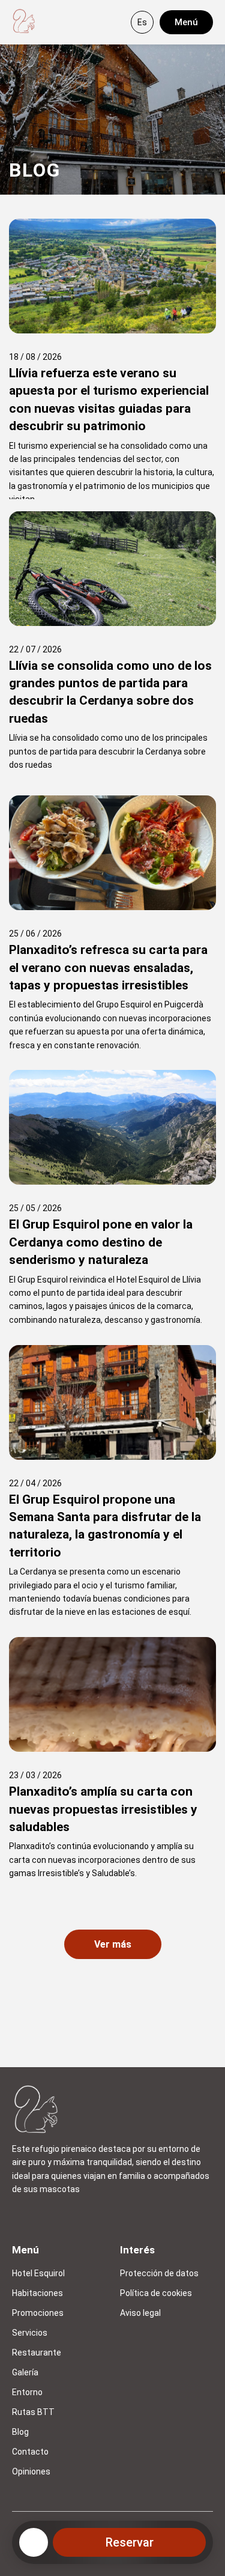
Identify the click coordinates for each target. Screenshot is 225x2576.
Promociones (38, 2313)
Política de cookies (156, 2293)
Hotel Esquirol (38, 2273)
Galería (25, 2372)
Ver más (113, 1944)
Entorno (27, 2392)
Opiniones (31, 2471)
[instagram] (22, 2218)
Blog (20, 2432)
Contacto (30, 2452)
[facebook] (50, 2218)
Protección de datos (159, 2273)
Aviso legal (140, 2313)
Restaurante (37, 2353)
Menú (186, 22)
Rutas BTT (33, 2412)
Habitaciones (37, 2293)
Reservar (130, 2542)
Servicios (30, 2333)
